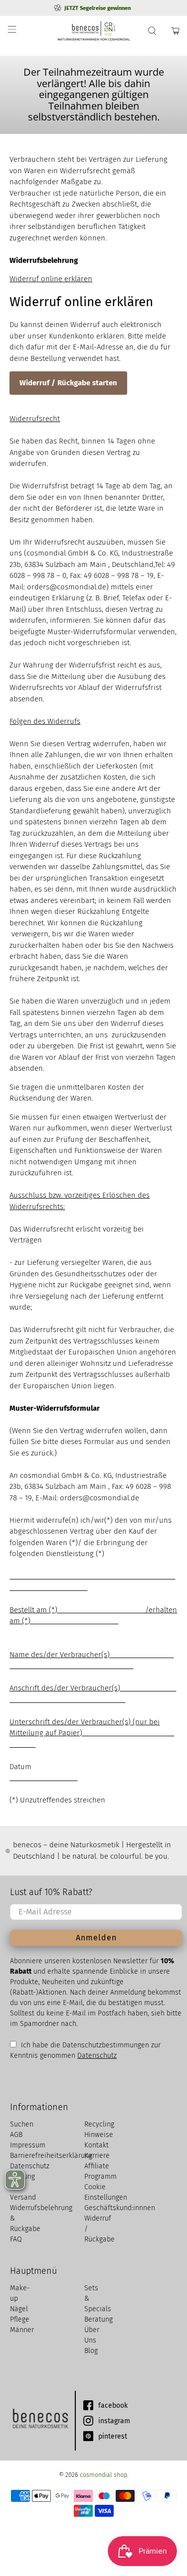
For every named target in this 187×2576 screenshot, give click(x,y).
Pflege (20, 2319)
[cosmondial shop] (94, 31)
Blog (91, 2351)
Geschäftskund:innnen (120, 2208)
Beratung (98, 2319)
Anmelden (96, 1938)
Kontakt (96, 2145)
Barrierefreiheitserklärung (51, 2156)
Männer (22, 2330)
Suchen (22, 2124)
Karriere (97, 2156)
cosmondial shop (103, 2475)
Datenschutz (97, 2056)
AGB (16, 2135)
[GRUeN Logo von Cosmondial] (40, 2421)
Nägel (19, 2309)
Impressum (28, 2145)
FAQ (16, 2239)
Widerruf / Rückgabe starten (68, 383)
